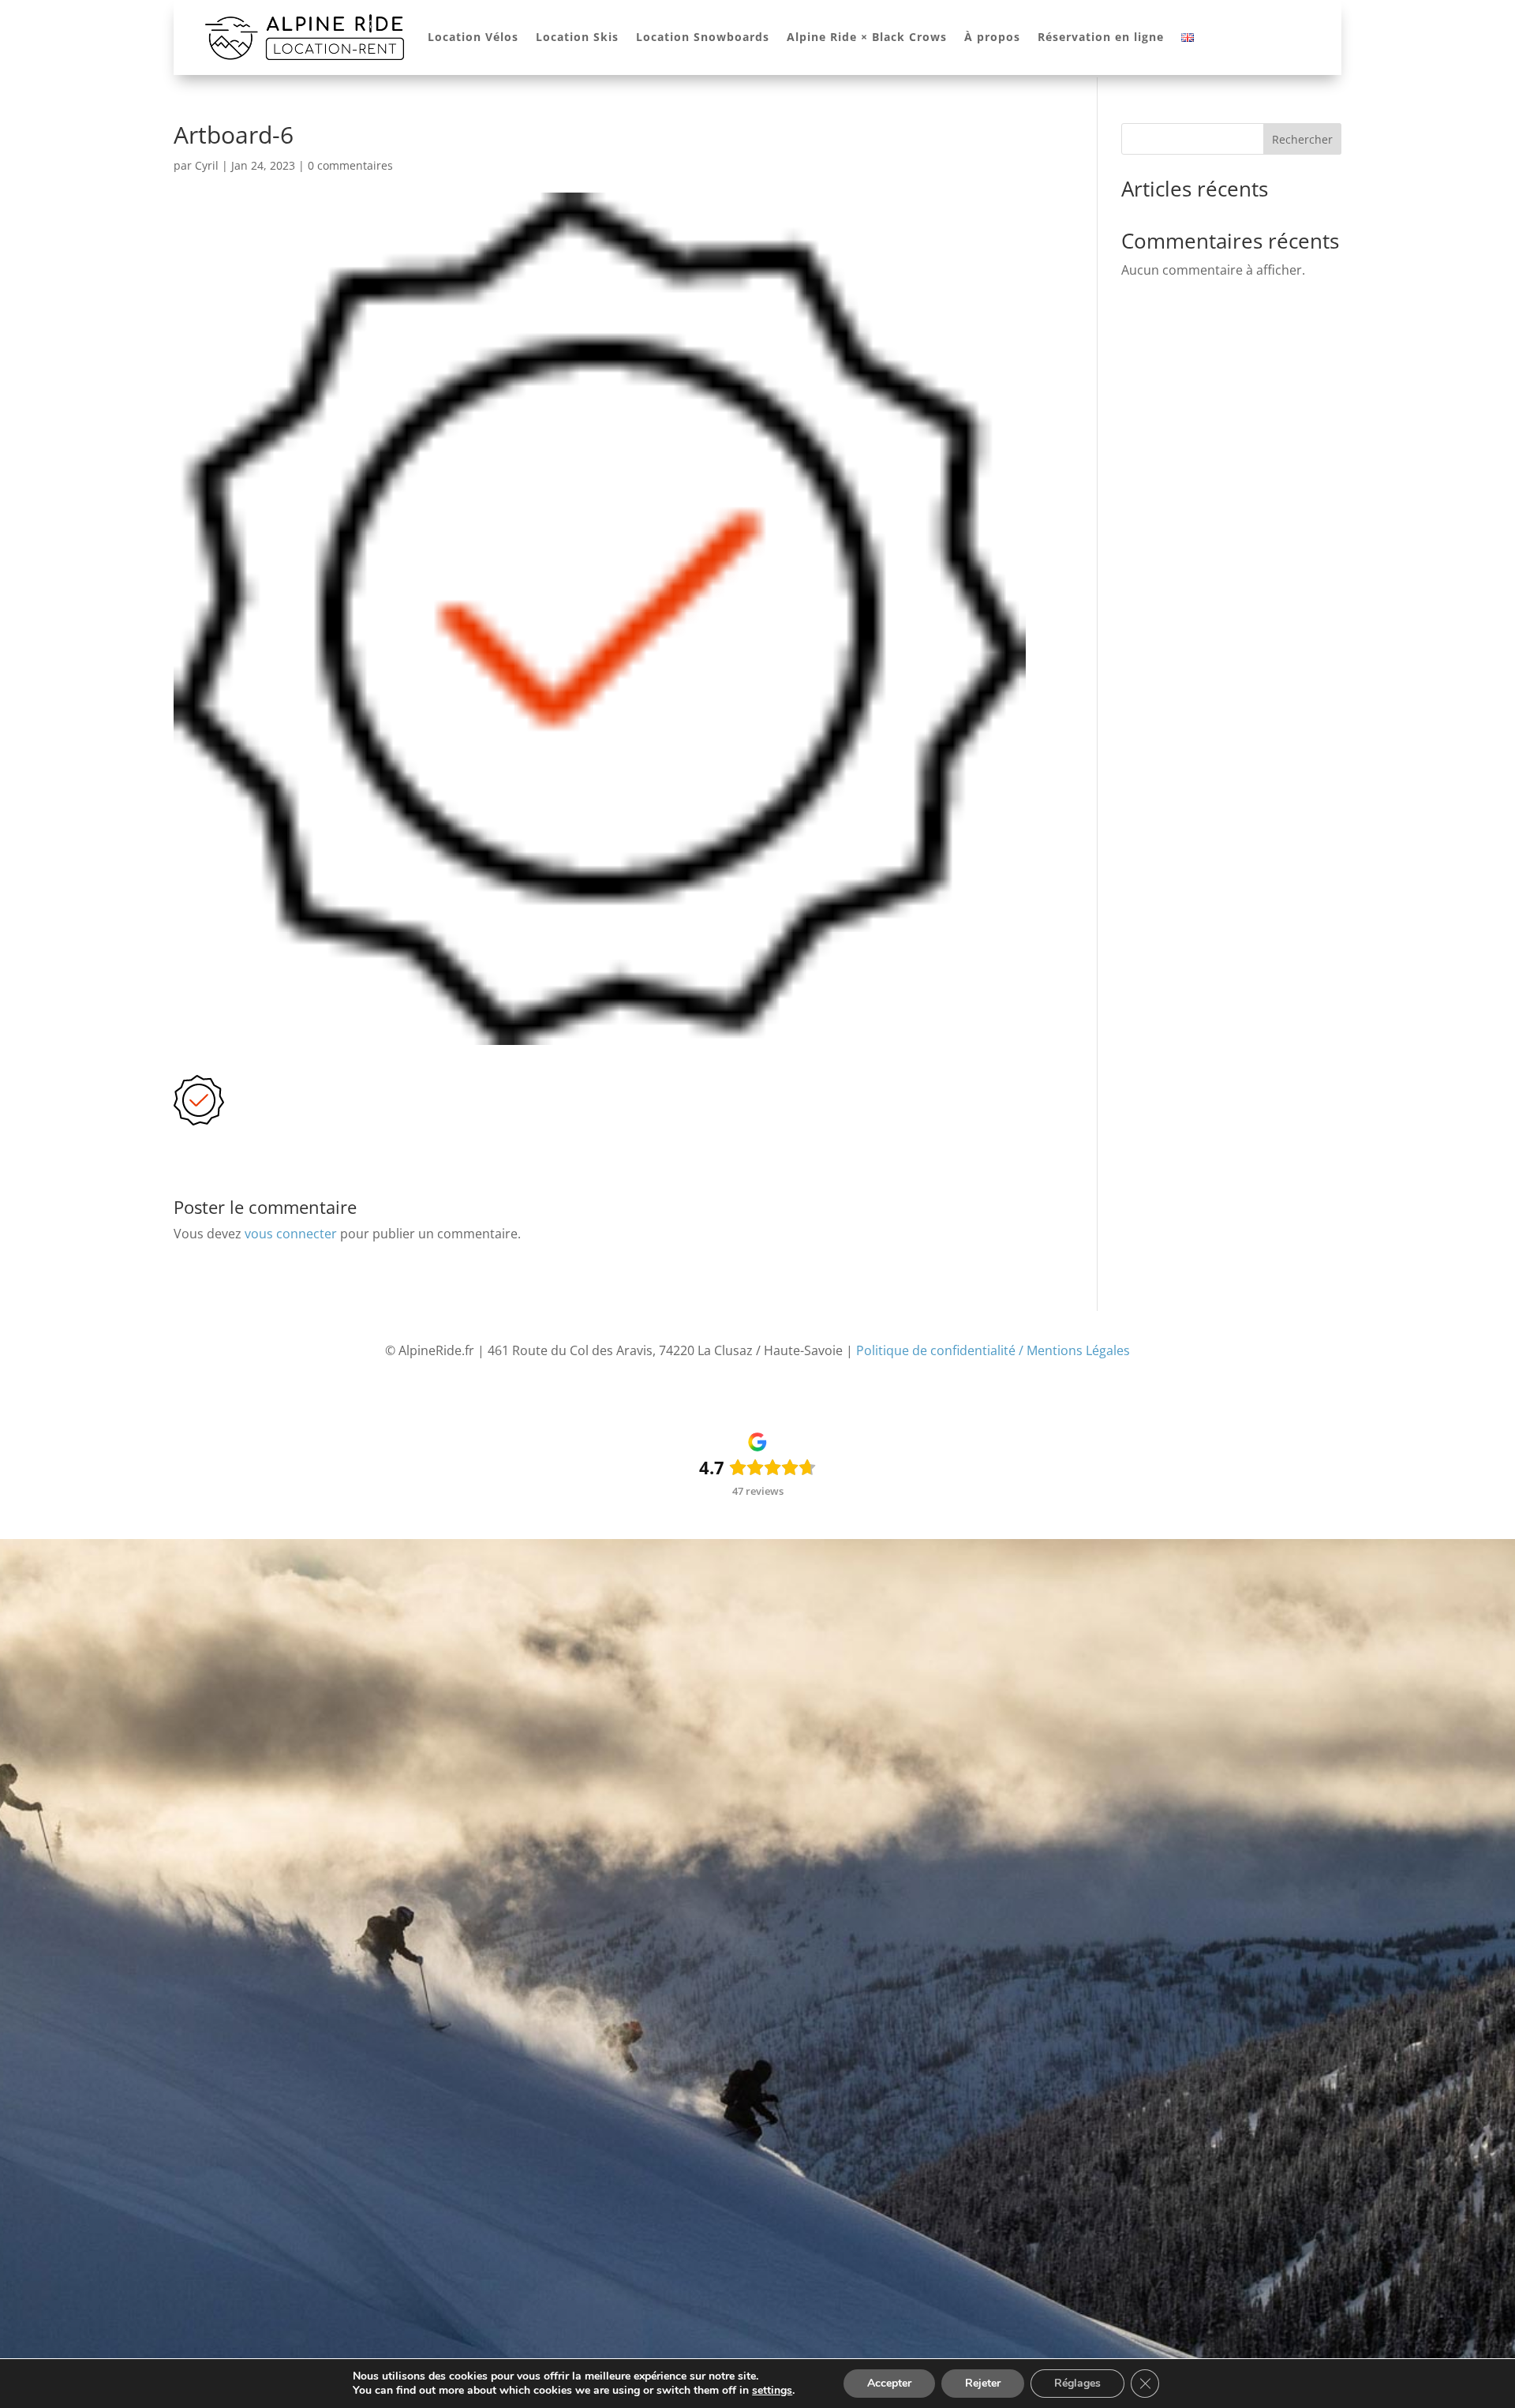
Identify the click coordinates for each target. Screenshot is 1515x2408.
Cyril (207, 165)
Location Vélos (473, 37)
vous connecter (291, 1234)
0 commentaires (350, 165)
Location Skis (577, 37)
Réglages (1077, 2383)
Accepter (889, 2383)
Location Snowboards (703, 37)
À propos (992, 37)
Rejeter (983, 2383)
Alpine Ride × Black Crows (867, 37)
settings (772, 2391)
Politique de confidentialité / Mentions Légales (993, 1350)
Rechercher (1302, 139)
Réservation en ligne (1101, 37)
